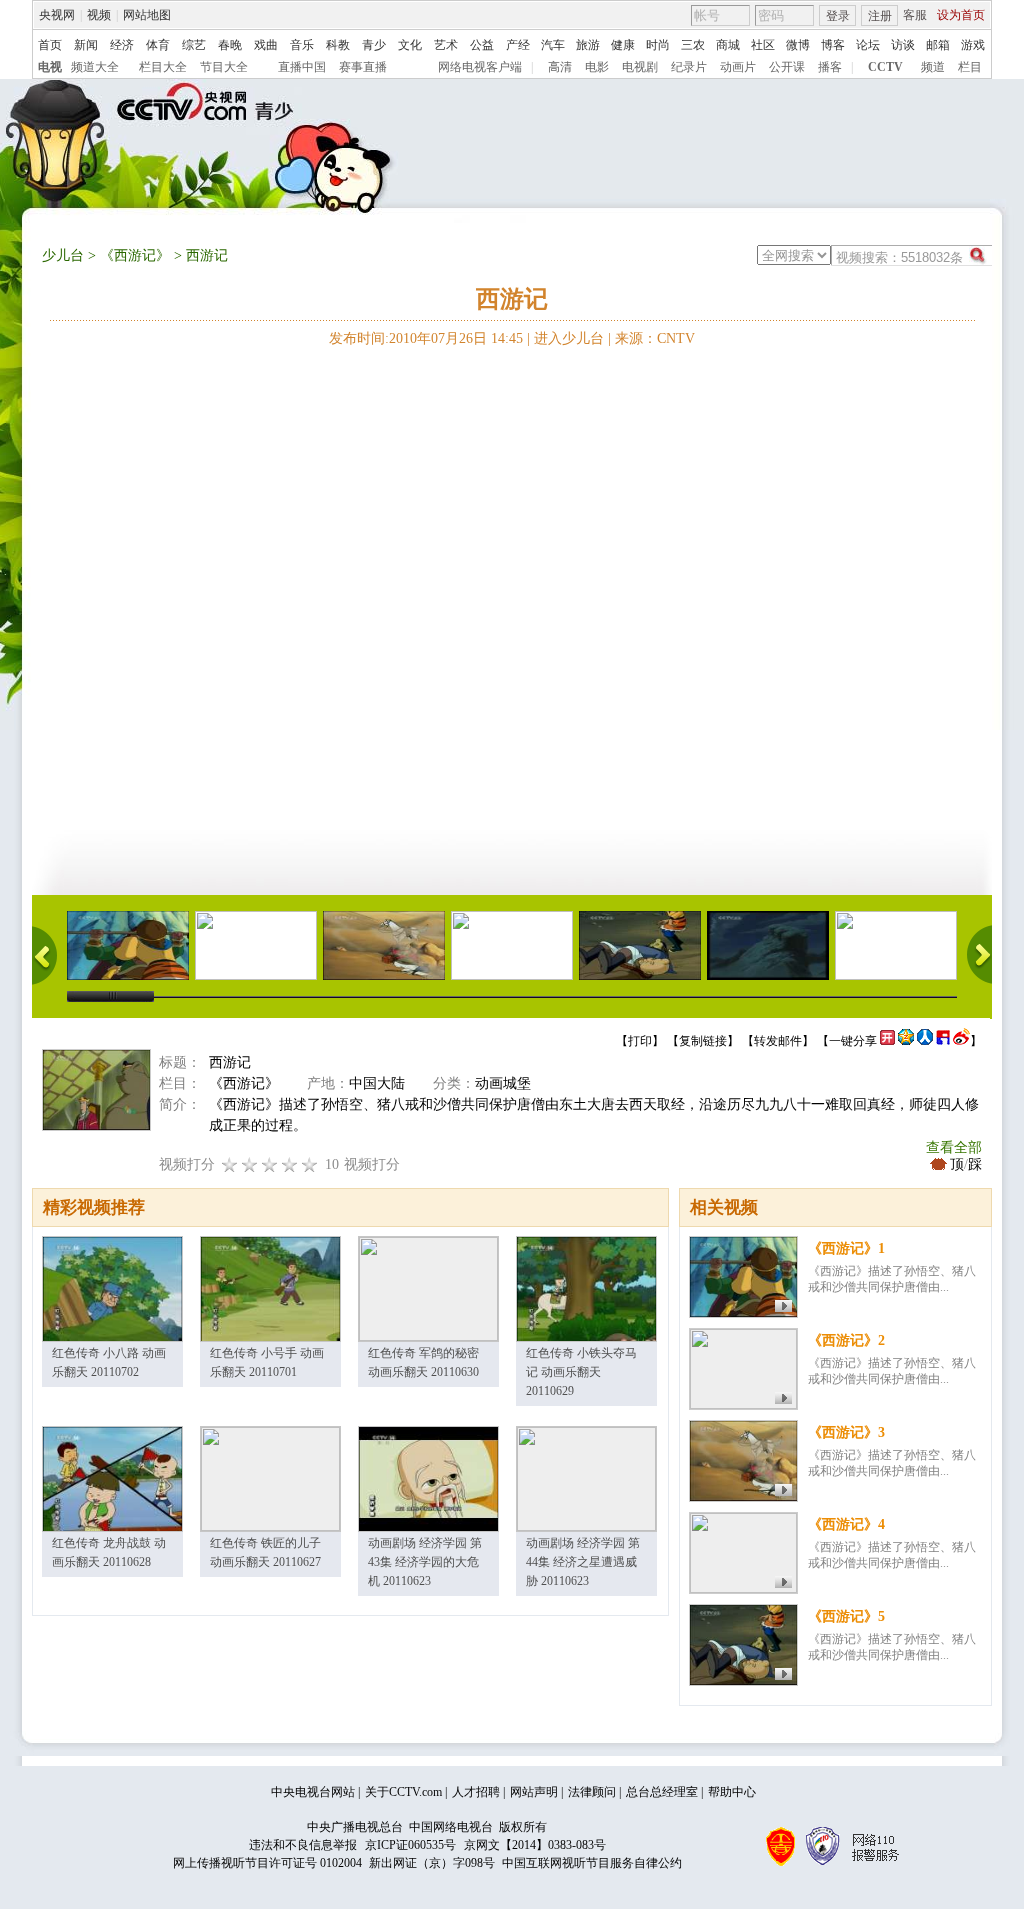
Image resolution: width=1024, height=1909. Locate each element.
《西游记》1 (846, 1248)
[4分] (250, 1164)
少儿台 (63, 255)
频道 (933, 67)
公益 (482, 45)
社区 (763, 45)
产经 (518, 45)
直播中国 (302, 67)
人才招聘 (476, 1792)
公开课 (787, 67)
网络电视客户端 (480, 67)
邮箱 (938, 45)
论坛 (868, 45)
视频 (99, 15)
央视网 (57, 15)
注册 (880, 16)
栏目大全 (163, 67)
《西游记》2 (846, 1340)
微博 (798, 45)
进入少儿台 (569, 338)
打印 (640, 1041)
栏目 (970, 67)
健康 (623, 45)
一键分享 (853, 1041)
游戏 (973, 45)
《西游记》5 (846, 1616)
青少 (374, 45)
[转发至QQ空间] (906, 1041)
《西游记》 (135, 255)
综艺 (194, 45)
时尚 (658, 45)
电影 (597, 67)
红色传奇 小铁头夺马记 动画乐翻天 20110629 (581, 1372)
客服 (915, 15)
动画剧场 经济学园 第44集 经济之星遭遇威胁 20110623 (583, 1562)
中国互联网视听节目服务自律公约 (592, 1863)
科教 (338, 45)
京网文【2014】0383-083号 (535, 1845)
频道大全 (95, 67)
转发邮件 (778, 1041)
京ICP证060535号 (410, 1845)
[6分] (270, 1164)
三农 (693, 45)
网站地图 (147, 15)
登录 (838, 16)
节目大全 (224, 67)
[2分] (230, 1164)
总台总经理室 (662, 1792)
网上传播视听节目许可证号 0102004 (267, 1863)
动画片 (738, 67)
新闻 (86, 45)
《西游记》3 (846, 1432)
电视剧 (640, 67)
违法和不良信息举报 (303, 1845)
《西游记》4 (846, 1524)
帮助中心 (732, 1792)
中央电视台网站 (313, 1792)
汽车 (553, 45)
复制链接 (703, 1041)
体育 (158, 45)
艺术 (446, 45)
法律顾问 (592, 1792)
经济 (122, 45)
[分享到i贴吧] (943, 1041)
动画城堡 (503, 1083)
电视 (50, 67)
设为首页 (961, 15)
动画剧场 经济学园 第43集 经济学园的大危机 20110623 (425, 1562)
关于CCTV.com (403, 1792)
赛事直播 (363, 67)
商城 (728, 45)
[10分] (310, 1164)
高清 (560, 67)
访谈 (903, 45)
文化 (410, 45)
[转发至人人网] (925, 1041)
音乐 (302, 45)
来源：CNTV (655, 338)
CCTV (885, 67)
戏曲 (266, 45)
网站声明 (534, 1792)
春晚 (230, 45)
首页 (50, 45)
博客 (833, 45)
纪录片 (689, 67)
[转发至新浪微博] (961, 1041)
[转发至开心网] (887, 1041)
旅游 (588, 45)
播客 (830, 67)
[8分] (290, 1164)
